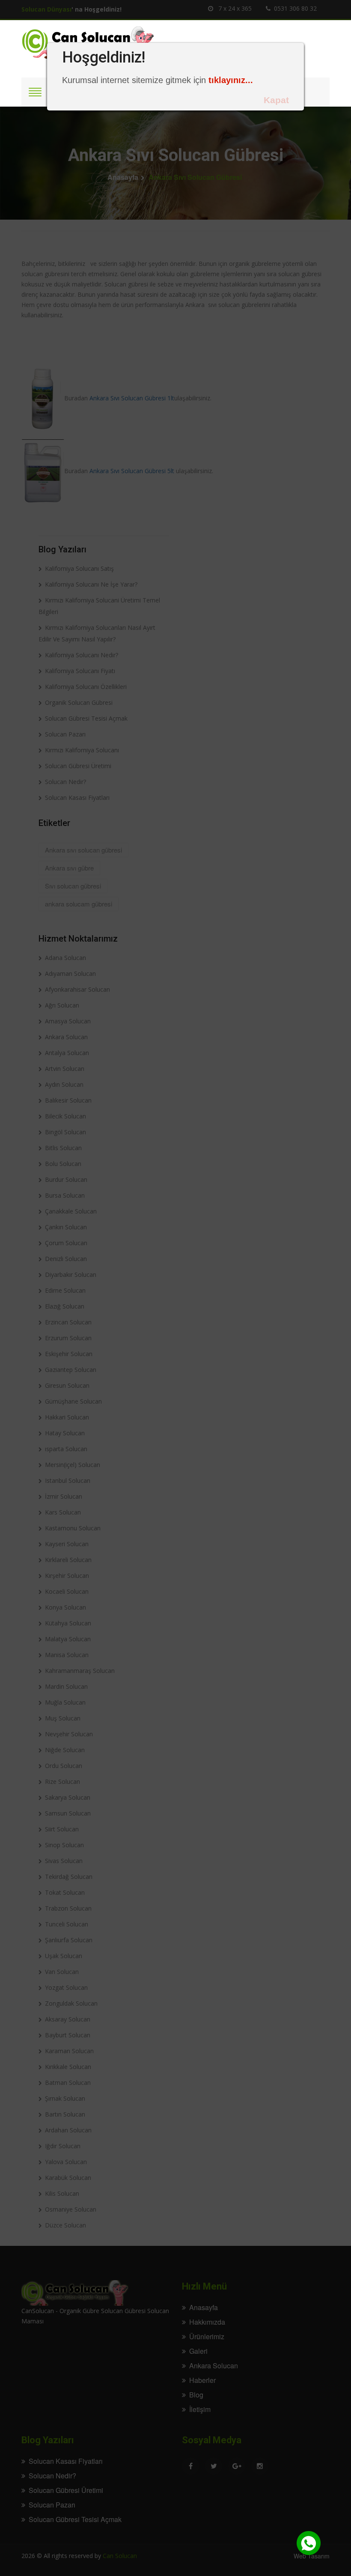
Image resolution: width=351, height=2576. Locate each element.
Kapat (276, 100)
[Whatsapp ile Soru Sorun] (309, 2543)
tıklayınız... (231, 80)
